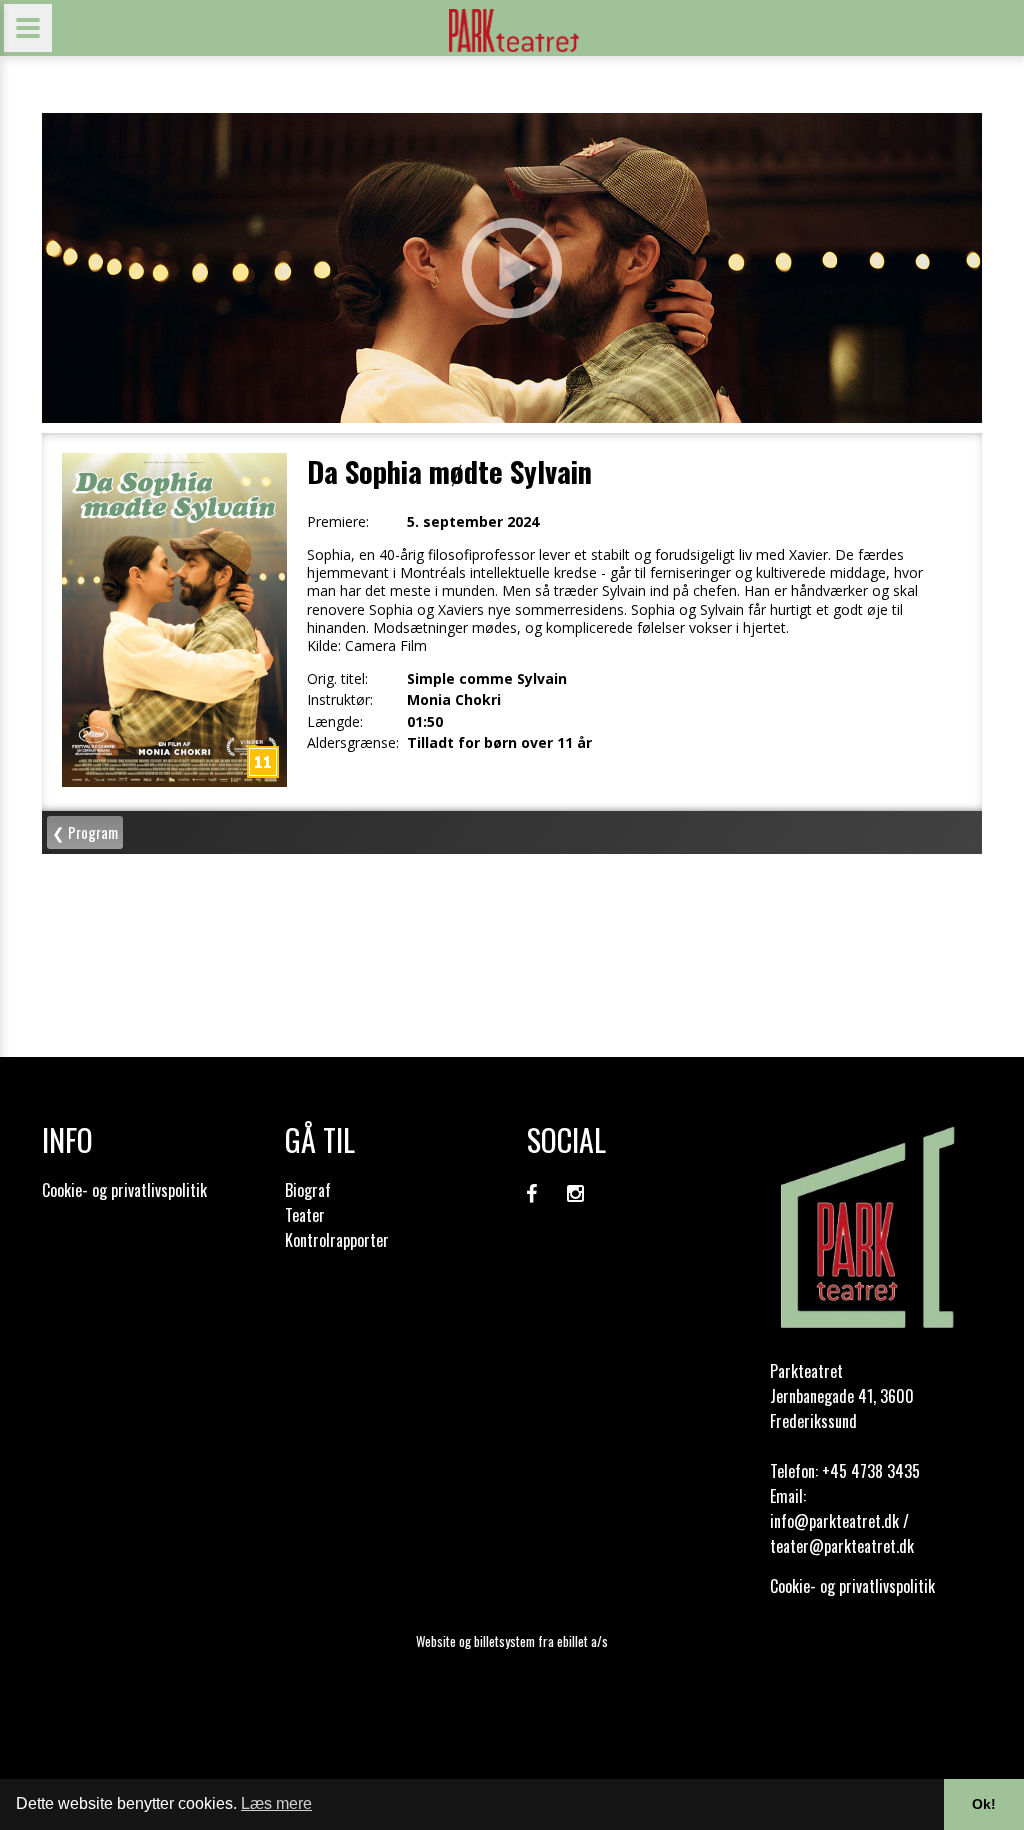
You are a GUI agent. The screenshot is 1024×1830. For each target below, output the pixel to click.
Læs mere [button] (276, 1803)
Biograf (308, 1190)
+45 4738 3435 (871, 1471)
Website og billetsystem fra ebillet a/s (512, 1641)
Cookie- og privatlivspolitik (124, 1190)
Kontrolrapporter (337, 1240)
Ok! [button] (984, 1804)
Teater (305, 1215)
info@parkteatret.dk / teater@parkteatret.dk (842, 1533)
